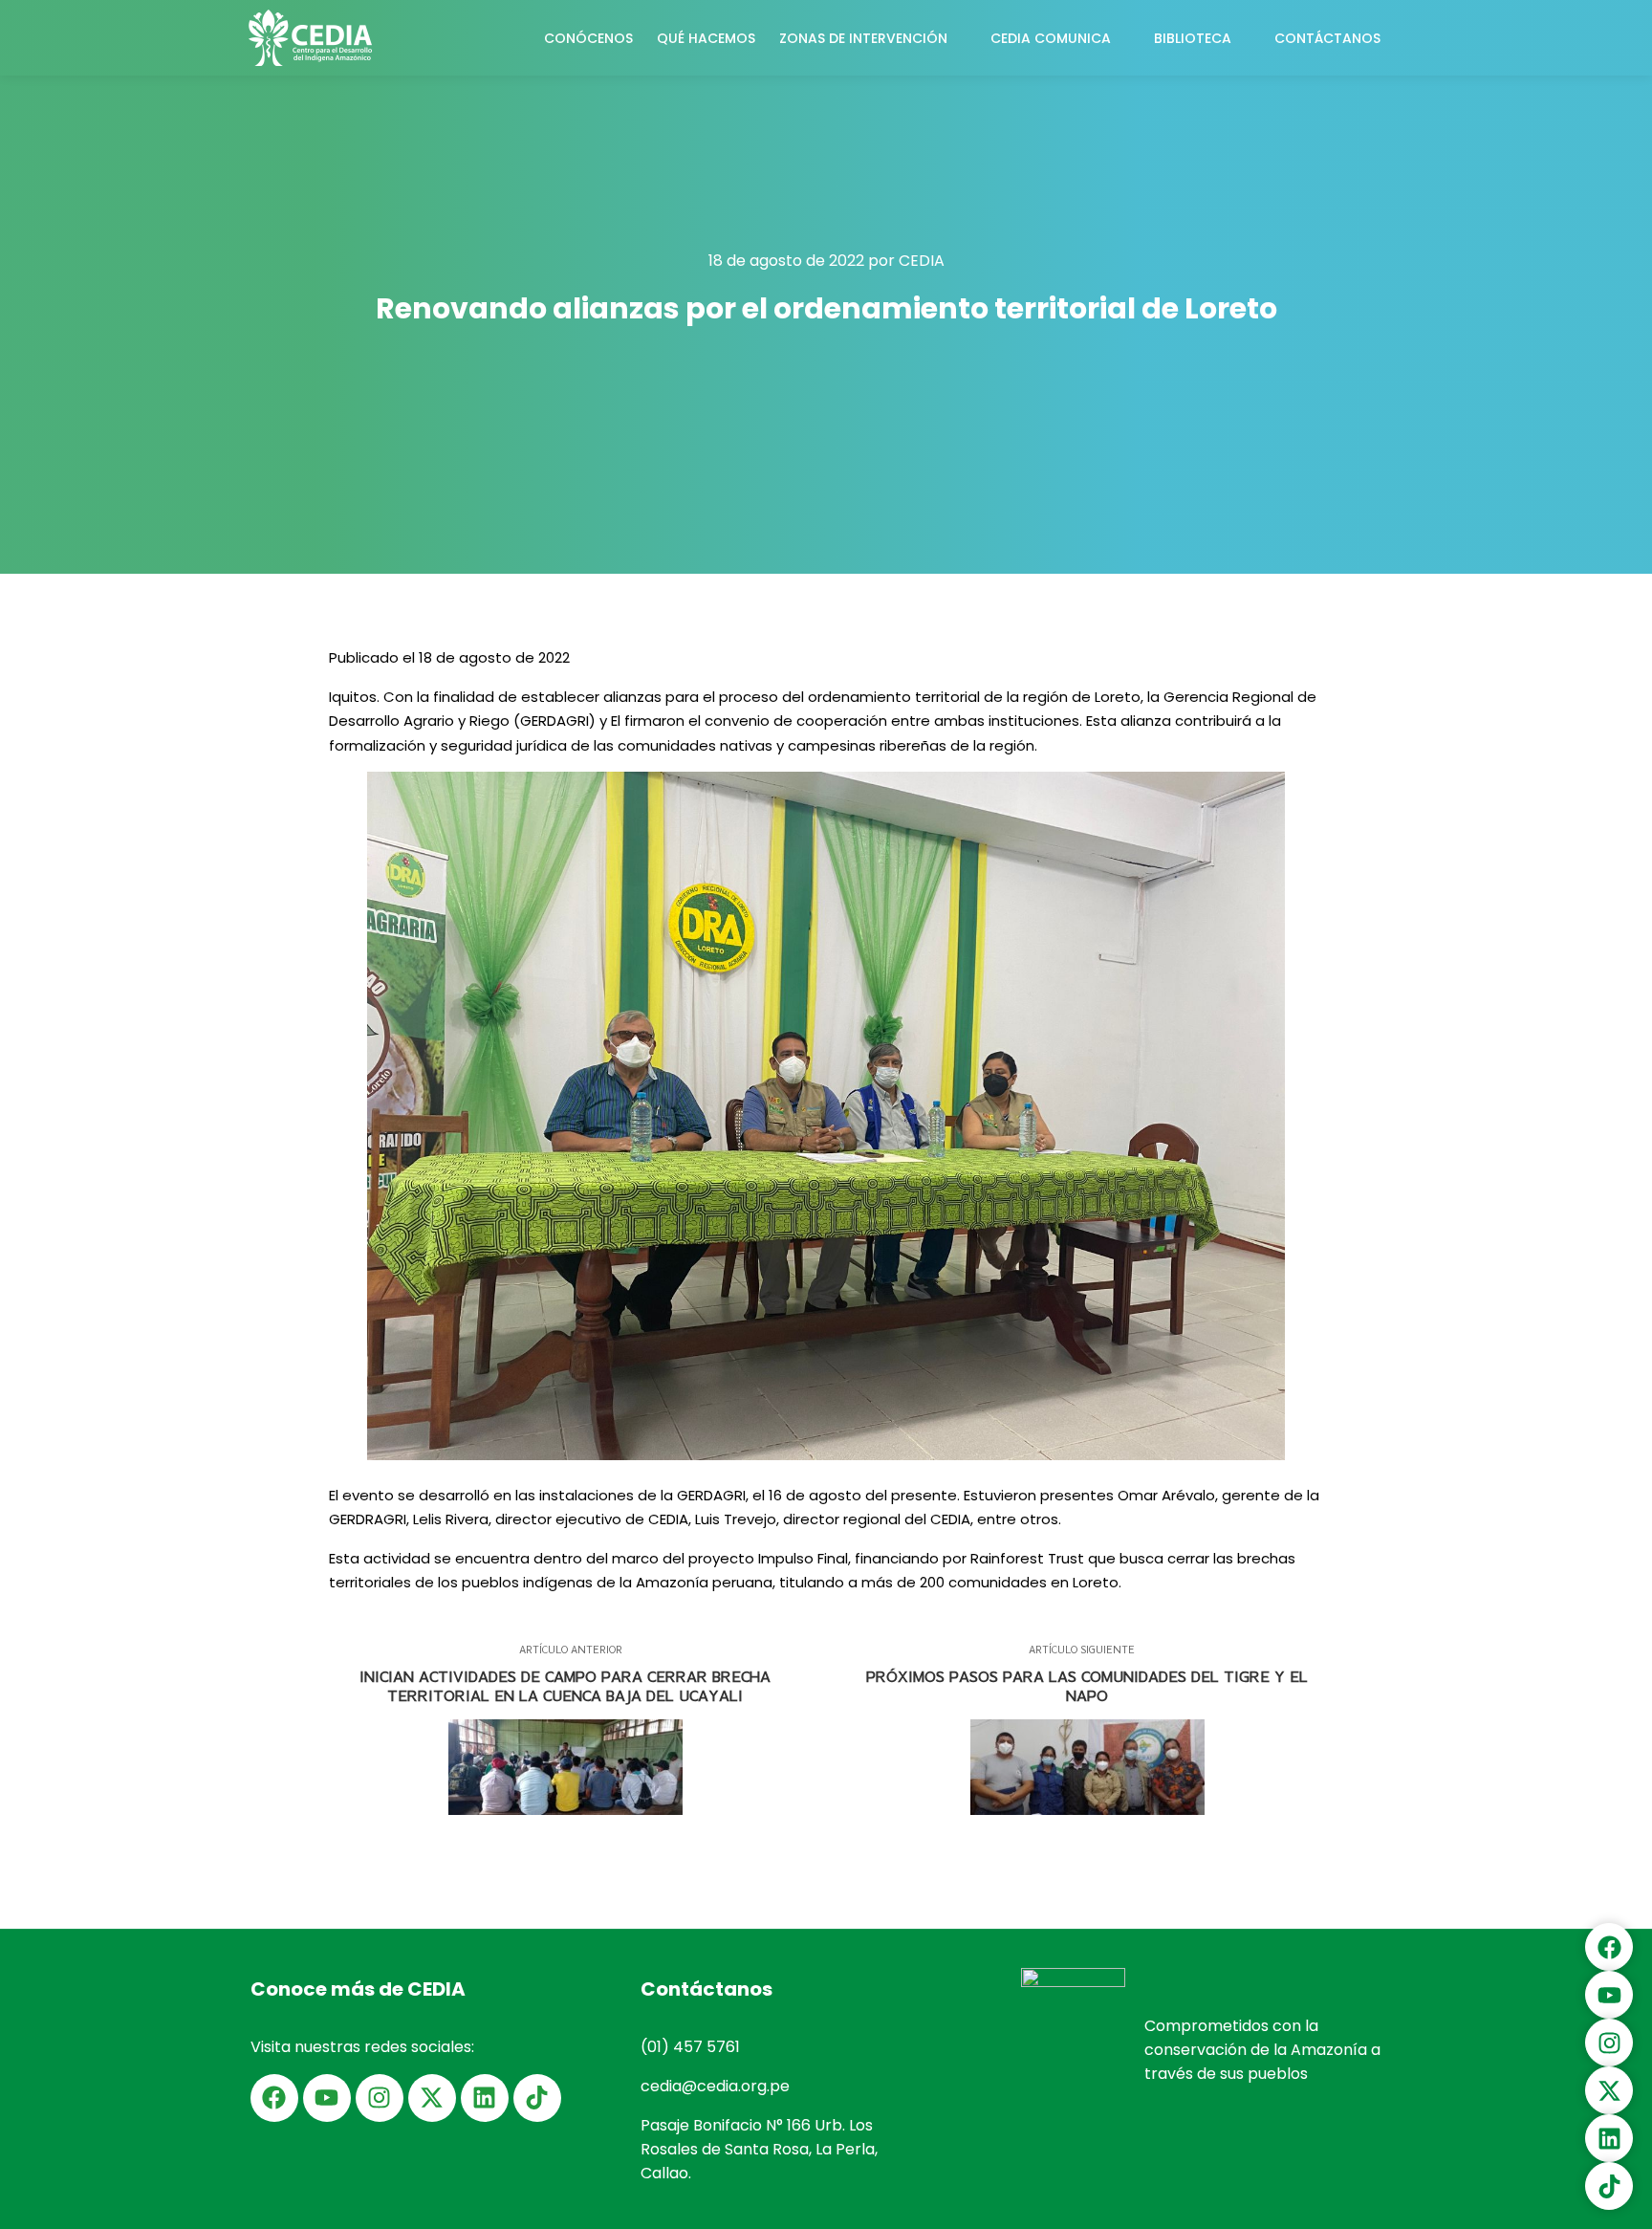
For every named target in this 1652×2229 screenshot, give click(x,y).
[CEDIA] (310, 38)
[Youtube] (327, 2098)
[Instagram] (380, 2098)
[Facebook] (274, 2098)
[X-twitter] (432, 2098)
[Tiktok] (537, 2098)
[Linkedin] (485, 2098)
